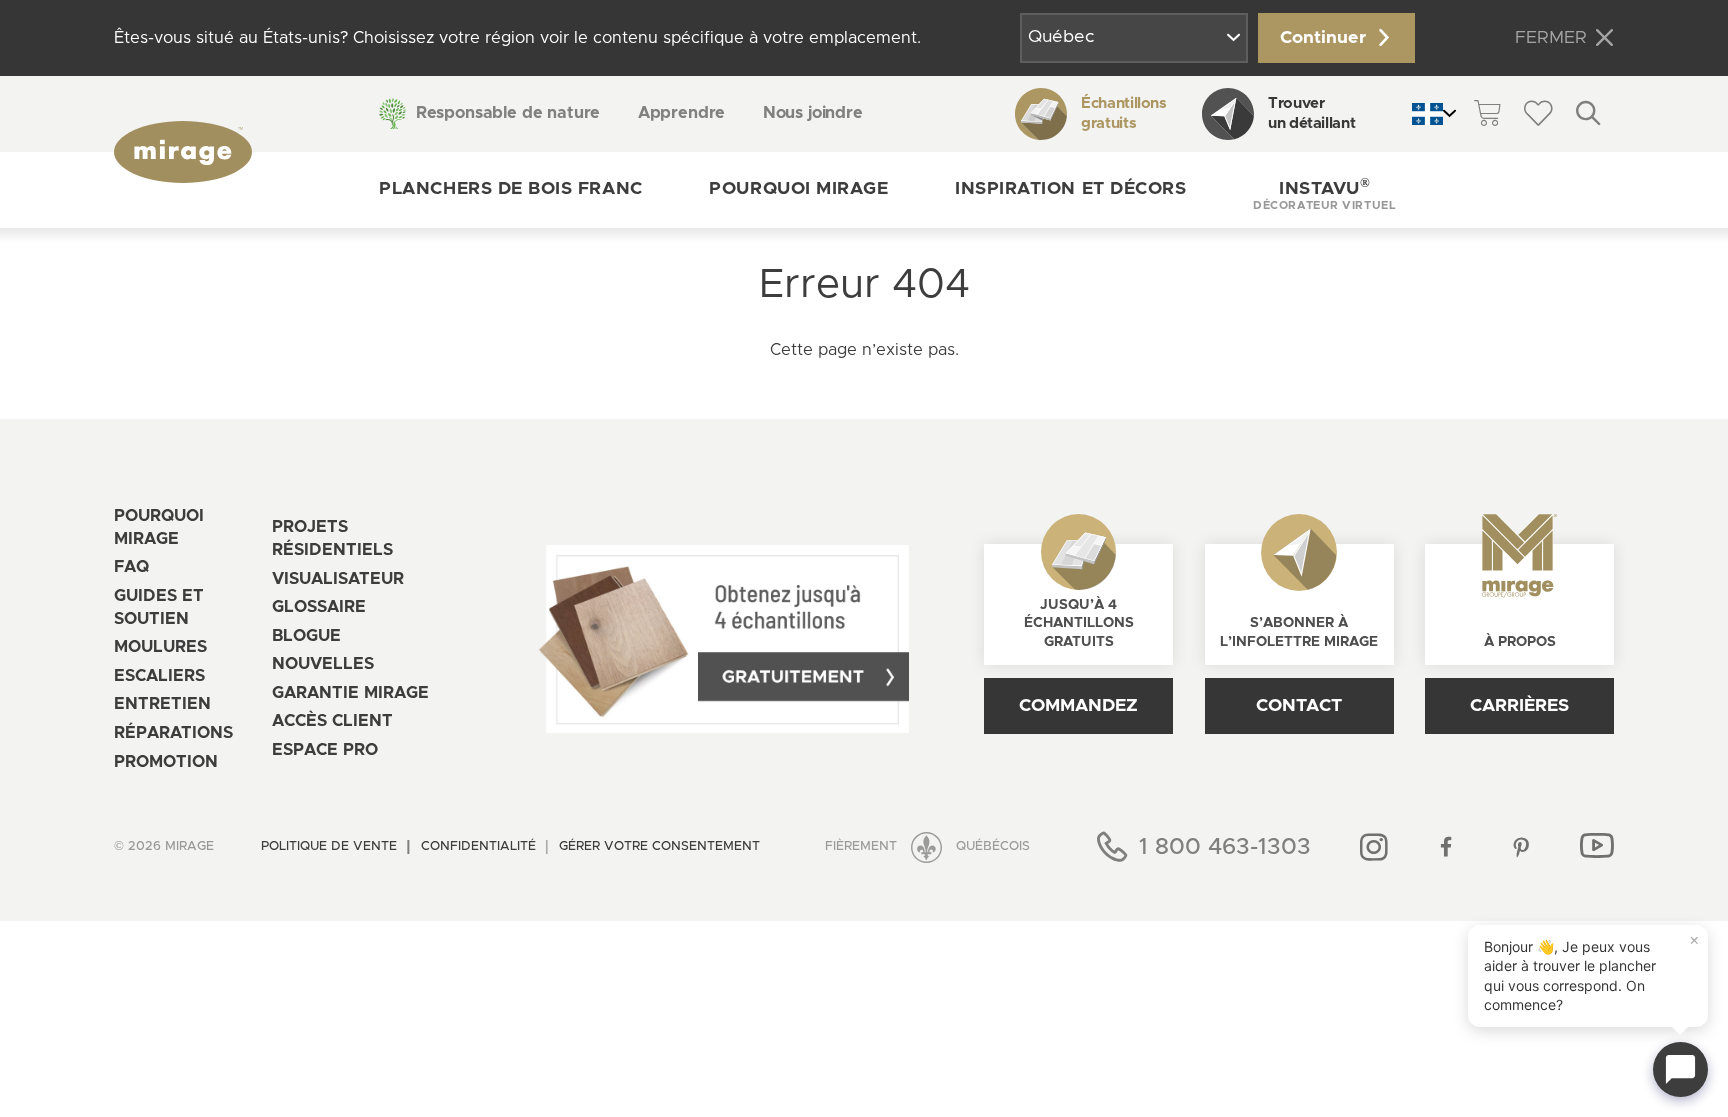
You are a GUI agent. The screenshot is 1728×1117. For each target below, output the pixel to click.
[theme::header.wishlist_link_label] (1538, 114)
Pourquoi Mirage (798, 189)
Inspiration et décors (1070, 189)
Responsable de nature (508, 113)
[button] (1324, 190)
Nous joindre (813, 113)
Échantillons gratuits (1123, 113)
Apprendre (682, 113)
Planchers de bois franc (510, 189)
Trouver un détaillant (1311, 113)
